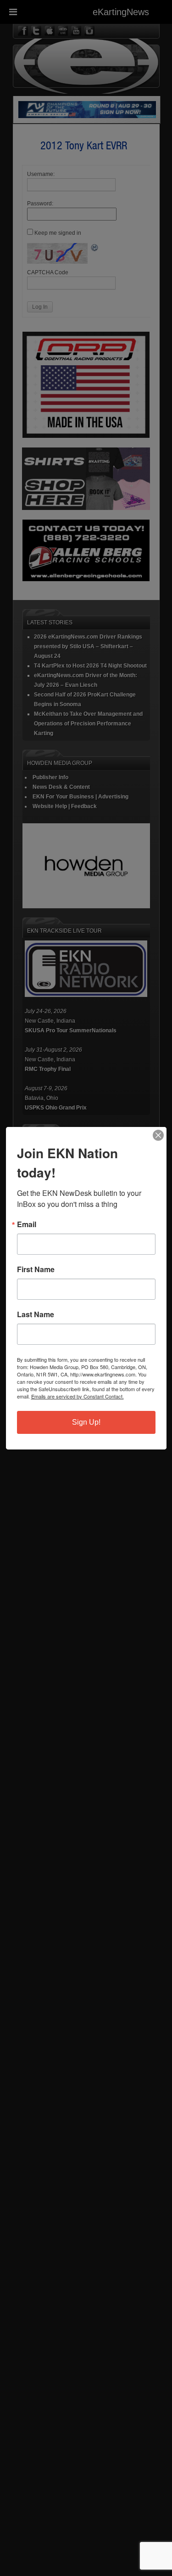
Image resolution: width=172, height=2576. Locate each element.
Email (27, 1224)
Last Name (36, 1314)
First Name (36, 1269)
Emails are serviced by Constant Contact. (78, 1396)
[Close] (158, 1135)
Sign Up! (86, 1422)
